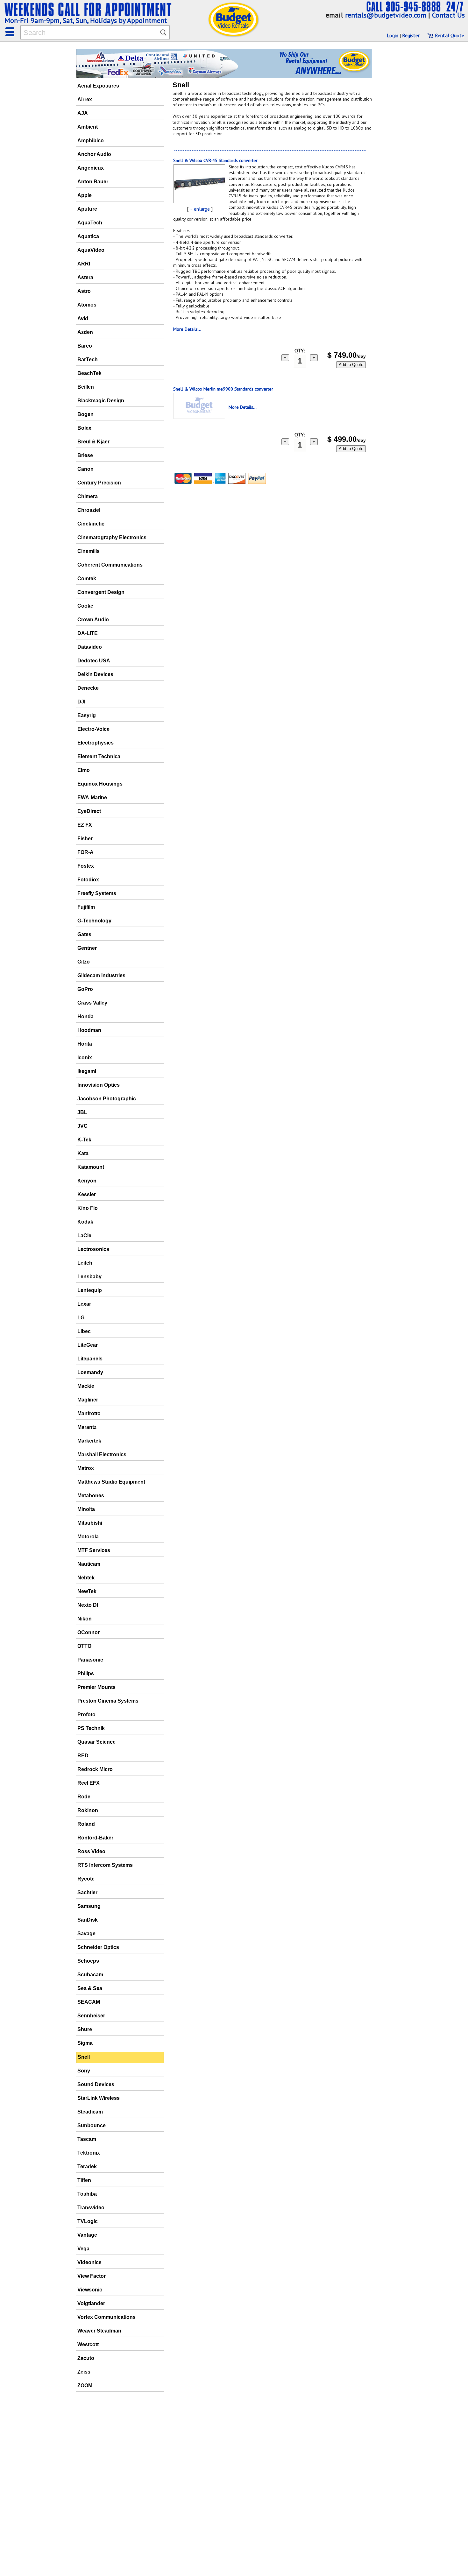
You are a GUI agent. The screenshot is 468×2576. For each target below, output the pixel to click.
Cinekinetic (91, 524)
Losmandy (90, 1372)
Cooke (85, 606)
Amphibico (91, 141)
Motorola (88, 1537)
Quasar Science (96, 1742)
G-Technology (94, 921)
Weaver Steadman (99, 2331)
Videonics (89, 2262)
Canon (85, 469)
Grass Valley (92, 1003)
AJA (83, 113)
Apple (85, 195)
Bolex (84, 428)
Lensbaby (89, 1277)
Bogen (85, 414)
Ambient (88, 127)
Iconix (85, 1058)
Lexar (84, 1304)
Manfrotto (89, 1413)
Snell (84, 2057)
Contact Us (448, 15)
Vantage (87, 2235)
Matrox (86, 1468)
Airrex (85, 99)
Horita (85, 1044)
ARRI (84, 264)
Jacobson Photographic (107, 1099)
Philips (86, 1673)
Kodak (85, 1222)
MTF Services (94, 1550)
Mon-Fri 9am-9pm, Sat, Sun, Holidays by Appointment (86, 20)
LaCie (84, 1235)
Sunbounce (92, 2125)
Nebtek (86, 1578)
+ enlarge (200, 209)
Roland (86, 1824)
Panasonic (90, 1660)
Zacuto (86, 2358)
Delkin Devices (95, 674)
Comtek (87, 579)
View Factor (92, 2276)
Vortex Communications (106, 2317)
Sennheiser (91, 2016)
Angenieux (91, 168)
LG (81, 1318)
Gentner (87, 948)
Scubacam (90, 1975)
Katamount (91, 1167)
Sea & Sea (90, 1988)
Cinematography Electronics (112, 537)
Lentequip (90, 1290)
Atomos (87, 305)
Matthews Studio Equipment (111, 1482)
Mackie (86, 1386)
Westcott (88, 2344)
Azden (85, 332)
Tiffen (84, 2180)
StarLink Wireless (99, 2098)
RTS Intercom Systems (105, 1865)
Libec (84, 1331)
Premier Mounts (96, 1687)
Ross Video (91, 1851)
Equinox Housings (100, 784)
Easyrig (87, 715)
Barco (85, 346)
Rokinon (88, 1810)
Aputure (87, 209)
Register (411, 35)
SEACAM (89, 2002)
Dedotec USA (94, 661)
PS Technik (91, 1728)
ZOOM (85, 2385)
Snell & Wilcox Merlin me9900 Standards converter (223, 389)
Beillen (86, 387)
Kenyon (87, 1181)
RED (83, 1756)
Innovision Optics (99, 1085)
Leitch (85, 1263)
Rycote (86, 1879)
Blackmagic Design (101, 401)
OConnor (89, 1632)
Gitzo (84, 962)
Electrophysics (96, 743)
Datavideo (90, 647)
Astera (85, 277)
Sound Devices (96, 2084)
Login (393, 35)
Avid (83, 318)
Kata (83, 1153)
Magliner (88, 1400)
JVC (82, 1126)
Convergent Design (101, 592)
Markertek (89, 1441)
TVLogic (88, 2221)
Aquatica (88, 236)
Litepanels (90, 1359)
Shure (85, 2029)
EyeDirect (89, 811)
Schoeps (88, 1961)
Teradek (87, 2167)
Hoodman (89, 1030)
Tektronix (89, 2153)
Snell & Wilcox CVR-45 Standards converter (215, 160)
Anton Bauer (93, 182)
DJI (81, 702)
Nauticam (89, 1564)
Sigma (85, 2043)
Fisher (85, 839)
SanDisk (88, 1920)
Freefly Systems (97, 893)
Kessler (87, 1194)
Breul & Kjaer (93, 442)
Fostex (86, 866)
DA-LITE (88, 633)
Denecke (88, 688)
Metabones (91, 1496)
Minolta (86, 1509)
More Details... (187, 329)
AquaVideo (91, 250)
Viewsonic (90, 2290)
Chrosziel (89, 510)
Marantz (87, 1427)
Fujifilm (86, 907)
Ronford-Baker (95, 1838)
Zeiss (84, 2372)
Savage (86, 1934)
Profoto (86, 1715)
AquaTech (90, 223)
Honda (85, 1016)
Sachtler (87, 1892)
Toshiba (87, 2194)
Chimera (88, 496)
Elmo (84, 770)
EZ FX (85, 825)
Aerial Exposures (98, 86)
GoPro (85, 989)
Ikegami (87, 1071)
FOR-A (85, 852)
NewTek (87, 1591)
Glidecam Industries (101, 975)
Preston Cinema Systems (108, 1701)
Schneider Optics (98, 1947)
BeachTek (89, 373)
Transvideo (91, 2208)
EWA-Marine (92, 798)
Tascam (87, 2139)
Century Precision (99, 483)
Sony (84, 2071)
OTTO (84, 1646)
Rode (84, 1797)
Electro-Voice (93, 729)
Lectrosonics (93, 1249)
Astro (84, 291)
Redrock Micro (95, 1769)
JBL (82, 1112)
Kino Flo (88, 1208)
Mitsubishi (90, 1523)
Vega (83, 2249)
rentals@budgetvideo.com (386, 15)
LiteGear (88, 1345)
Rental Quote (449, 35)
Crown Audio (93, 620)
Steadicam (90, 2112)
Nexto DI (88, 1605)
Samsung (89, 1906)
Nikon (85, 1619)
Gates (84, 934)
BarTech (88, 360)
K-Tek (84, 1140)
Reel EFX (89, 1783)
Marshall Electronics (102, 1454)
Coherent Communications (110, 565)
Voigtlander (91, 2303)
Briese (85, 455)
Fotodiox (88, 880)
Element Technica (99, 756)
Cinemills (89, 551)
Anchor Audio (94, 154)
